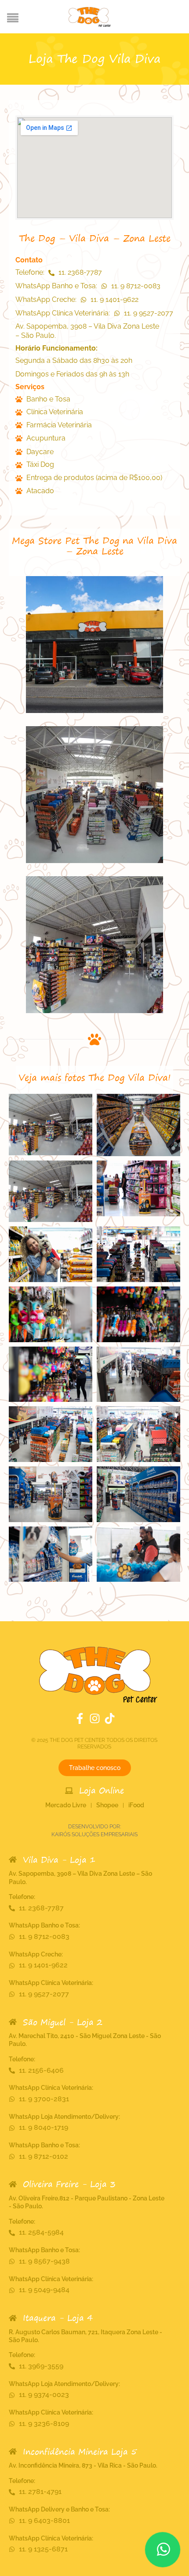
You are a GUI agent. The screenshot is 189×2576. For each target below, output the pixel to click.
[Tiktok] (110, 1718)
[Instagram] (95, 1718)
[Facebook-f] (80, 1718)
